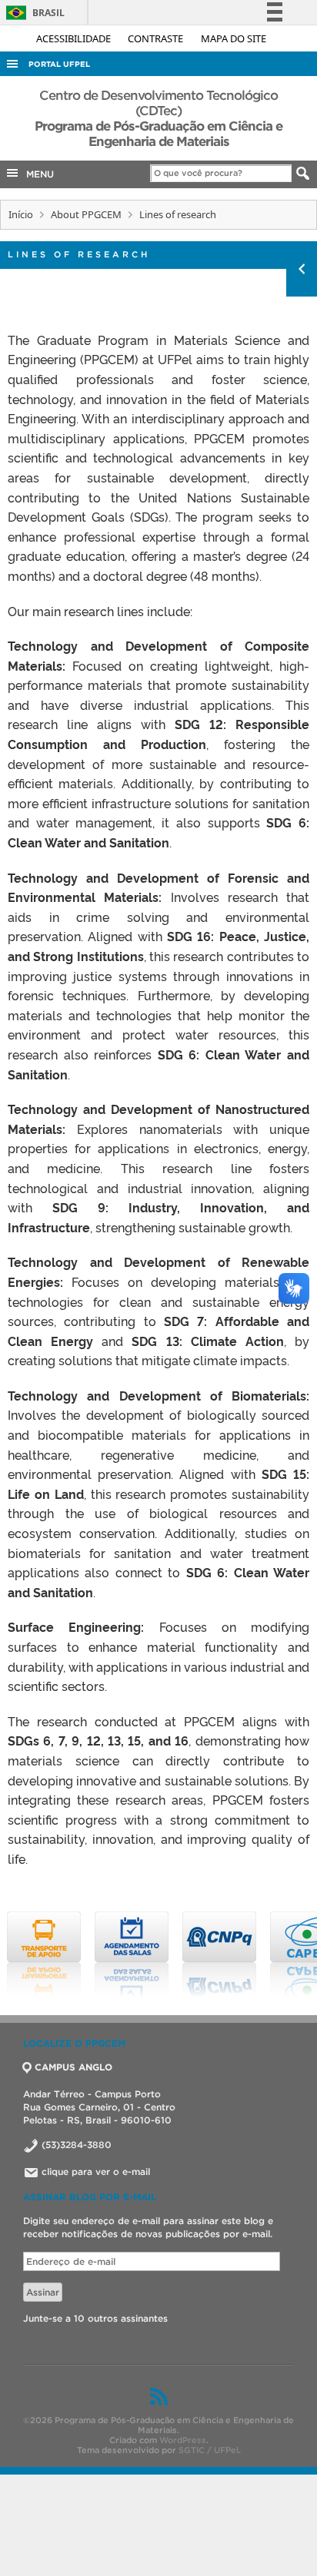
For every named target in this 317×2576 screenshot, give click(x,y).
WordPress (183, 2440)
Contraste (157, 38)
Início (21, 214)
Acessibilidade (75, 38)
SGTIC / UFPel (209, 2450)
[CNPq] (219, 1954)
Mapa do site (234, 38)
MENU (37, 174)
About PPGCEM (86, 214)
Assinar (43, 2292)
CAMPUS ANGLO (73, 2067)
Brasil (33, 13)
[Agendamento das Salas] (132, 1954)
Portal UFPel (59, 64)
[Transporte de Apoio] (44, 1954)
